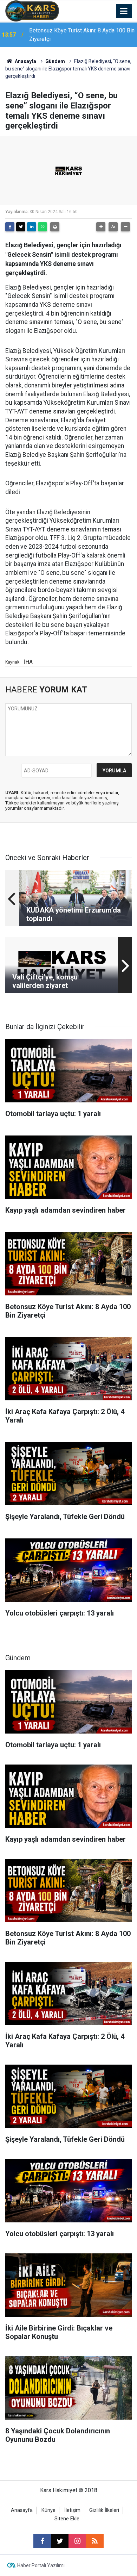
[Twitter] (21, 227)
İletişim (72, 2510)
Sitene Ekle (67, 2519)
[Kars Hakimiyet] (32, 10)
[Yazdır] (55, 227)
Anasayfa (25, 61)
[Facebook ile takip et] (42, 2541)
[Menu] (124, 11)
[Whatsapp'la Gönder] (43, 227)
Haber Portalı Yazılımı (41, 2565)
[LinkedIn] (32, 227)
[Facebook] (10, 227)
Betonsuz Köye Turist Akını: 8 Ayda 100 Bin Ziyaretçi (82, 35)
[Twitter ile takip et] (60, 2541)
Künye (48, 2510)
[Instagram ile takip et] (77, 2541)
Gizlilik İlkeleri (104, 2510)
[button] (101, 227)
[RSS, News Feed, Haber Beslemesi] (95, 2541)
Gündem (55, 61)
